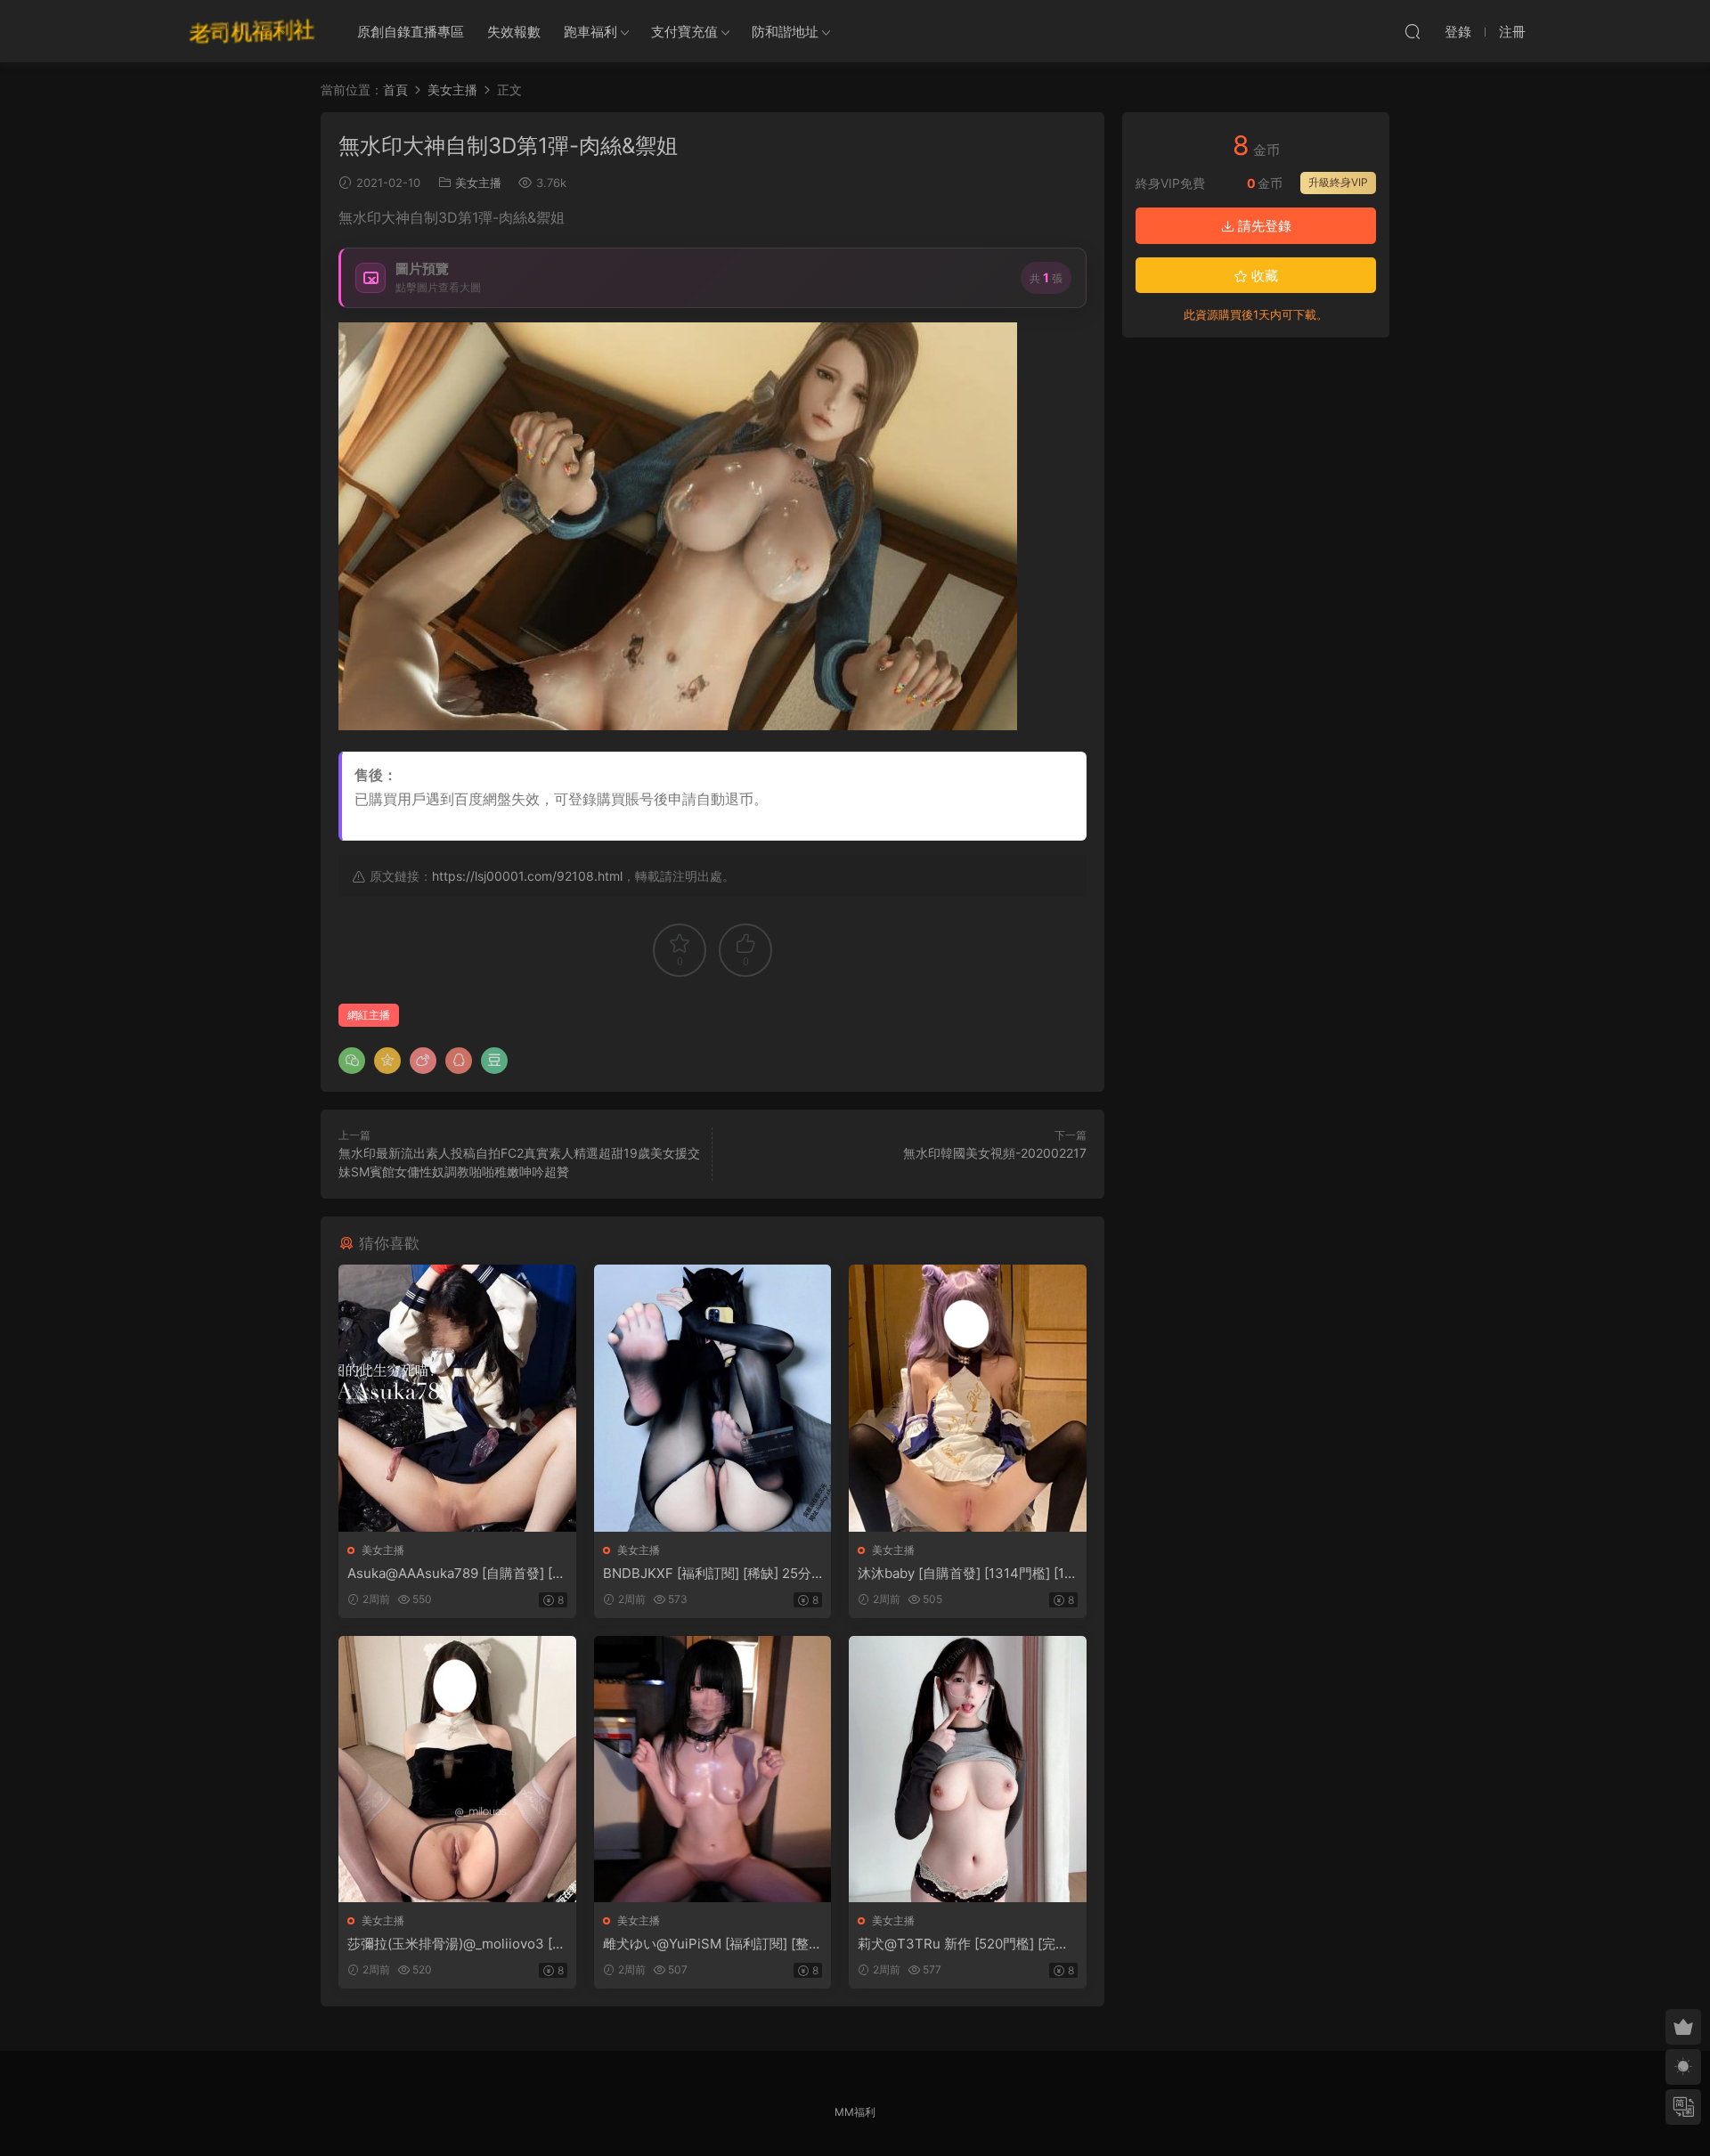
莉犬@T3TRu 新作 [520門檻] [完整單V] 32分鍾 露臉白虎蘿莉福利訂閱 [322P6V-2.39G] (963, 1944)
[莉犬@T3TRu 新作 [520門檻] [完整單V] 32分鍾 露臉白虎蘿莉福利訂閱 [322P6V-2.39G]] (968, 1769)
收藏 (1263, 276)
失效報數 (514, 32)
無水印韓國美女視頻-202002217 (995, 1153)
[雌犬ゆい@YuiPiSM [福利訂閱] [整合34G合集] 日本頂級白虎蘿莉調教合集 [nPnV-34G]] (713, 1769)
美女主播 (478, 183)
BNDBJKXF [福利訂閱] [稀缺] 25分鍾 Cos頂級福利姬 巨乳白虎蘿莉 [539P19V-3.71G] (712, 1574)
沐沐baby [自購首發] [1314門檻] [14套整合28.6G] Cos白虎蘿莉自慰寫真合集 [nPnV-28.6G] (966, 1574)
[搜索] (1413, 31)
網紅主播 (369, 1015)
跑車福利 (590, 32)
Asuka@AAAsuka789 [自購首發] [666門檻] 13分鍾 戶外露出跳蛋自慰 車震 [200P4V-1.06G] (454, 1574)
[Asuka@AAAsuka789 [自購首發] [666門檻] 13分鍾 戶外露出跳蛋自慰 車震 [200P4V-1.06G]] (457, 1398)
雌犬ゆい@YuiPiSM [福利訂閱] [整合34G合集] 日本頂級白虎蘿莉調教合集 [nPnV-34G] (712, 1944)
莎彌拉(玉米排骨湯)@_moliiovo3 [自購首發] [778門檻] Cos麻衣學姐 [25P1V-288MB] (456, 1944)
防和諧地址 (785, 32)
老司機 (252, 31)
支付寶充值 (684, 32)
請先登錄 (1263, 226)
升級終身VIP (1338, 182)
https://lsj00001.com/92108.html (527, 876)
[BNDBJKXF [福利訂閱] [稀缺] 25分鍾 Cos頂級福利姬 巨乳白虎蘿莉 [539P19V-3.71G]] (713, 1398)
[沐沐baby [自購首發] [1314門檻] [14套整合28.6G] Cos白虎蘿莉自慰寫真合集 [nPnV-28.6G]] (968, 1398)
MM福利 (855, 2112)
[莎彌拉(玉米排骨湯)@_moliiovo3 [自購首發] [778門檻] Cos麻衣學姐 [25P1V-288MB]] (457, 1769)
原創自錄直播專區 (411, 32)
